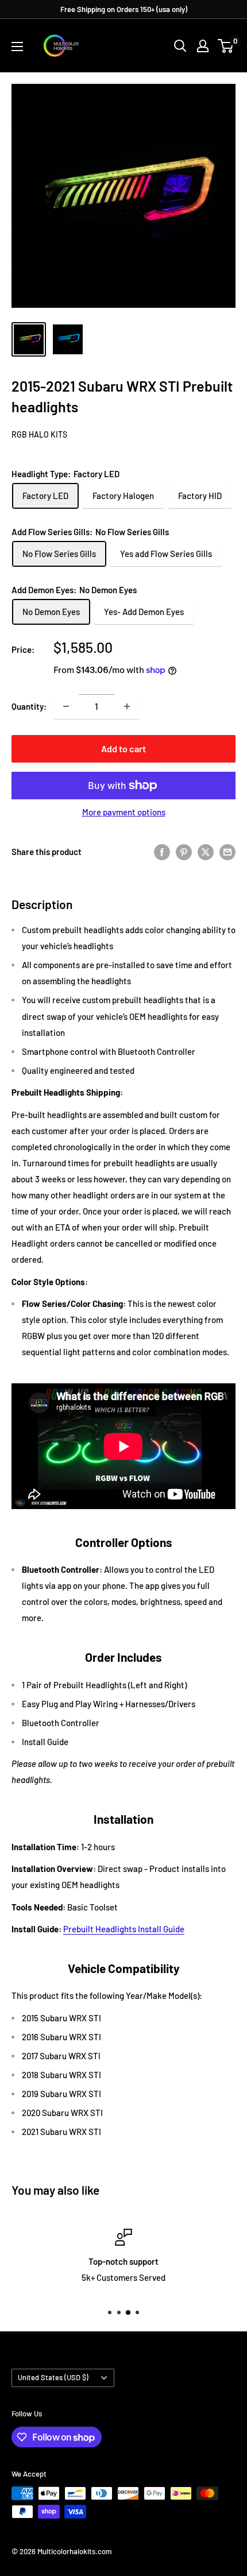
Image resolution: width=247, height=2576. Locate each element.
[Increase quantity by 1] (127, 706)
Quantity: (29, 706)
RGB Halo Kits (39, 434)
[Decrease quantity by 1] (66, 706)
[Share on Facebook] (162, 852)
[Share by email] (227, 852)
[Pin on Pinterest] (184, 852)
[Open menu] (17, 47)
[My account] (203, 46)
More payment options (124, 812)
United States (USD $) (53, 2377)
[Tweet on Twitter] (206, 852)
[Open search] (180, 46)
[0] (226, 46)
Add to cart (123, 749)
